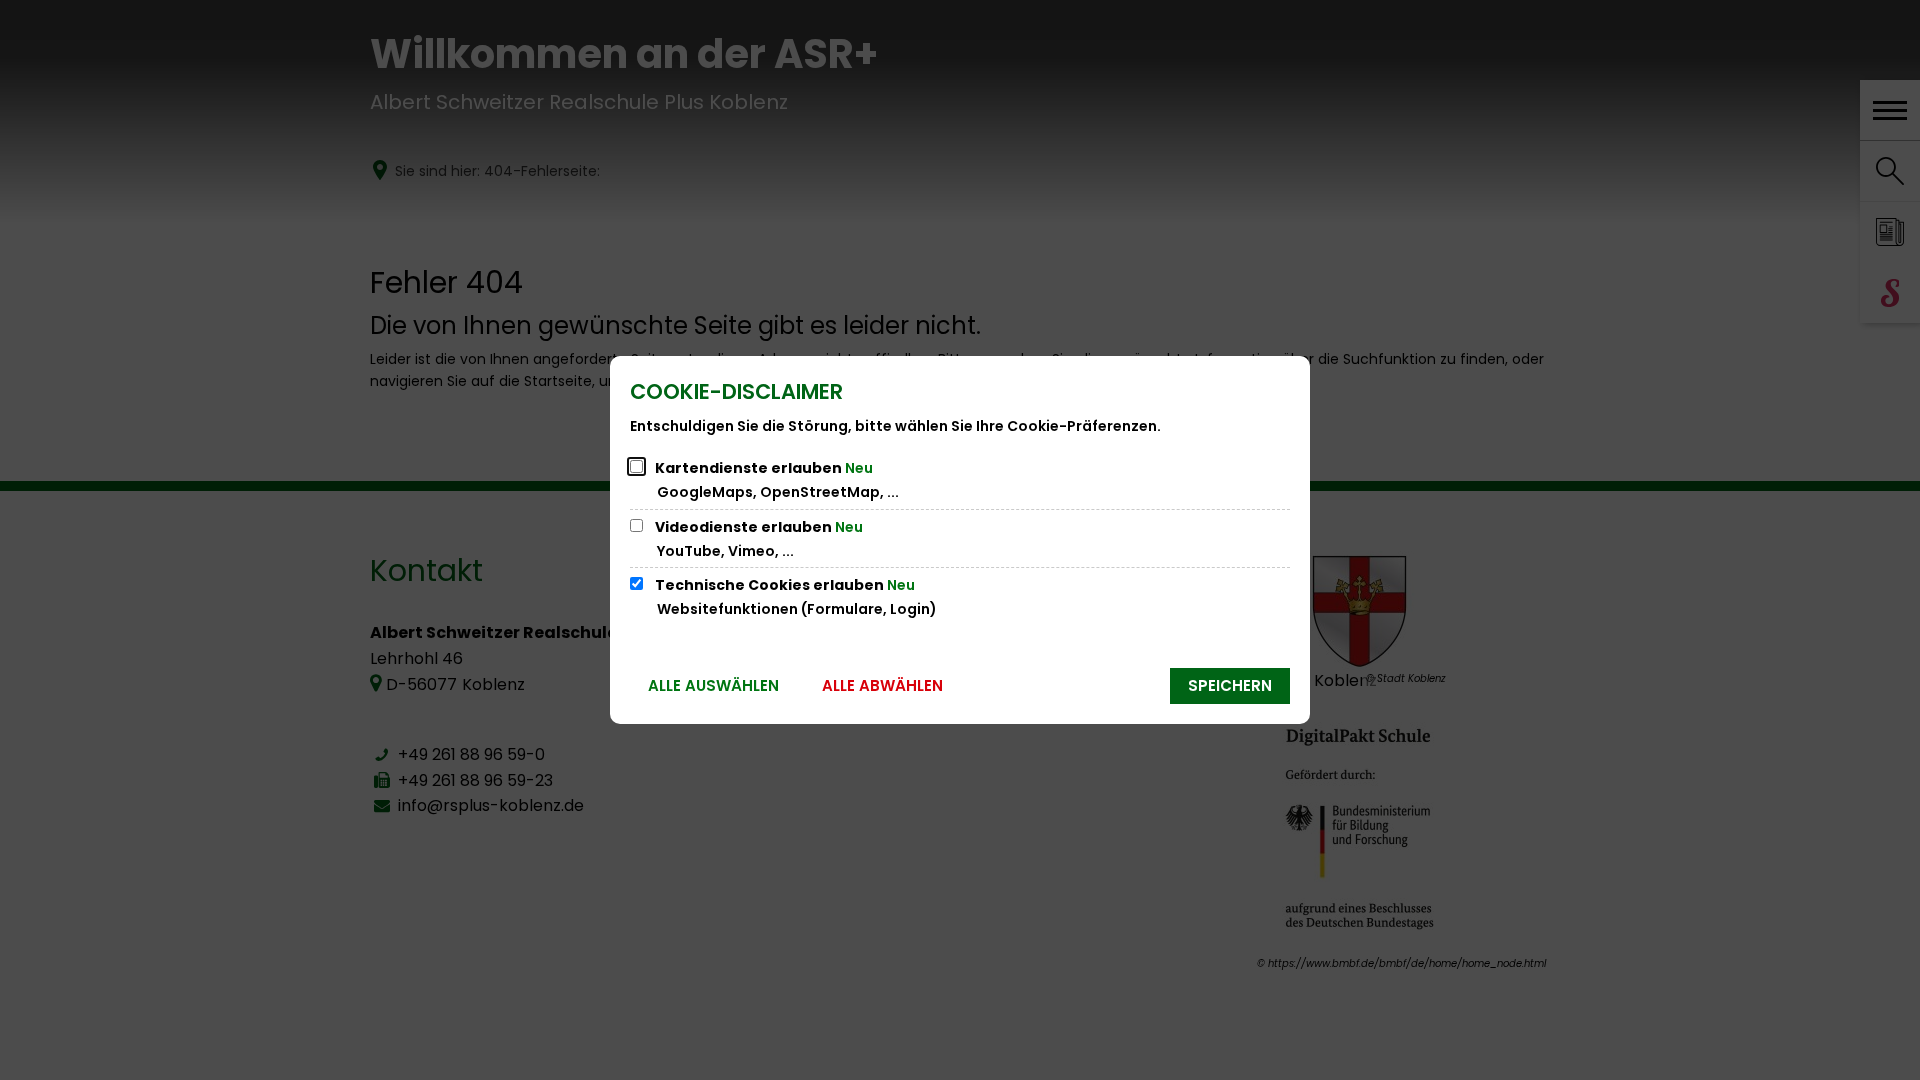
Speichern (1230, 685)
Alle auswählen (713, 685)
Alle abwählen (882, 685)
